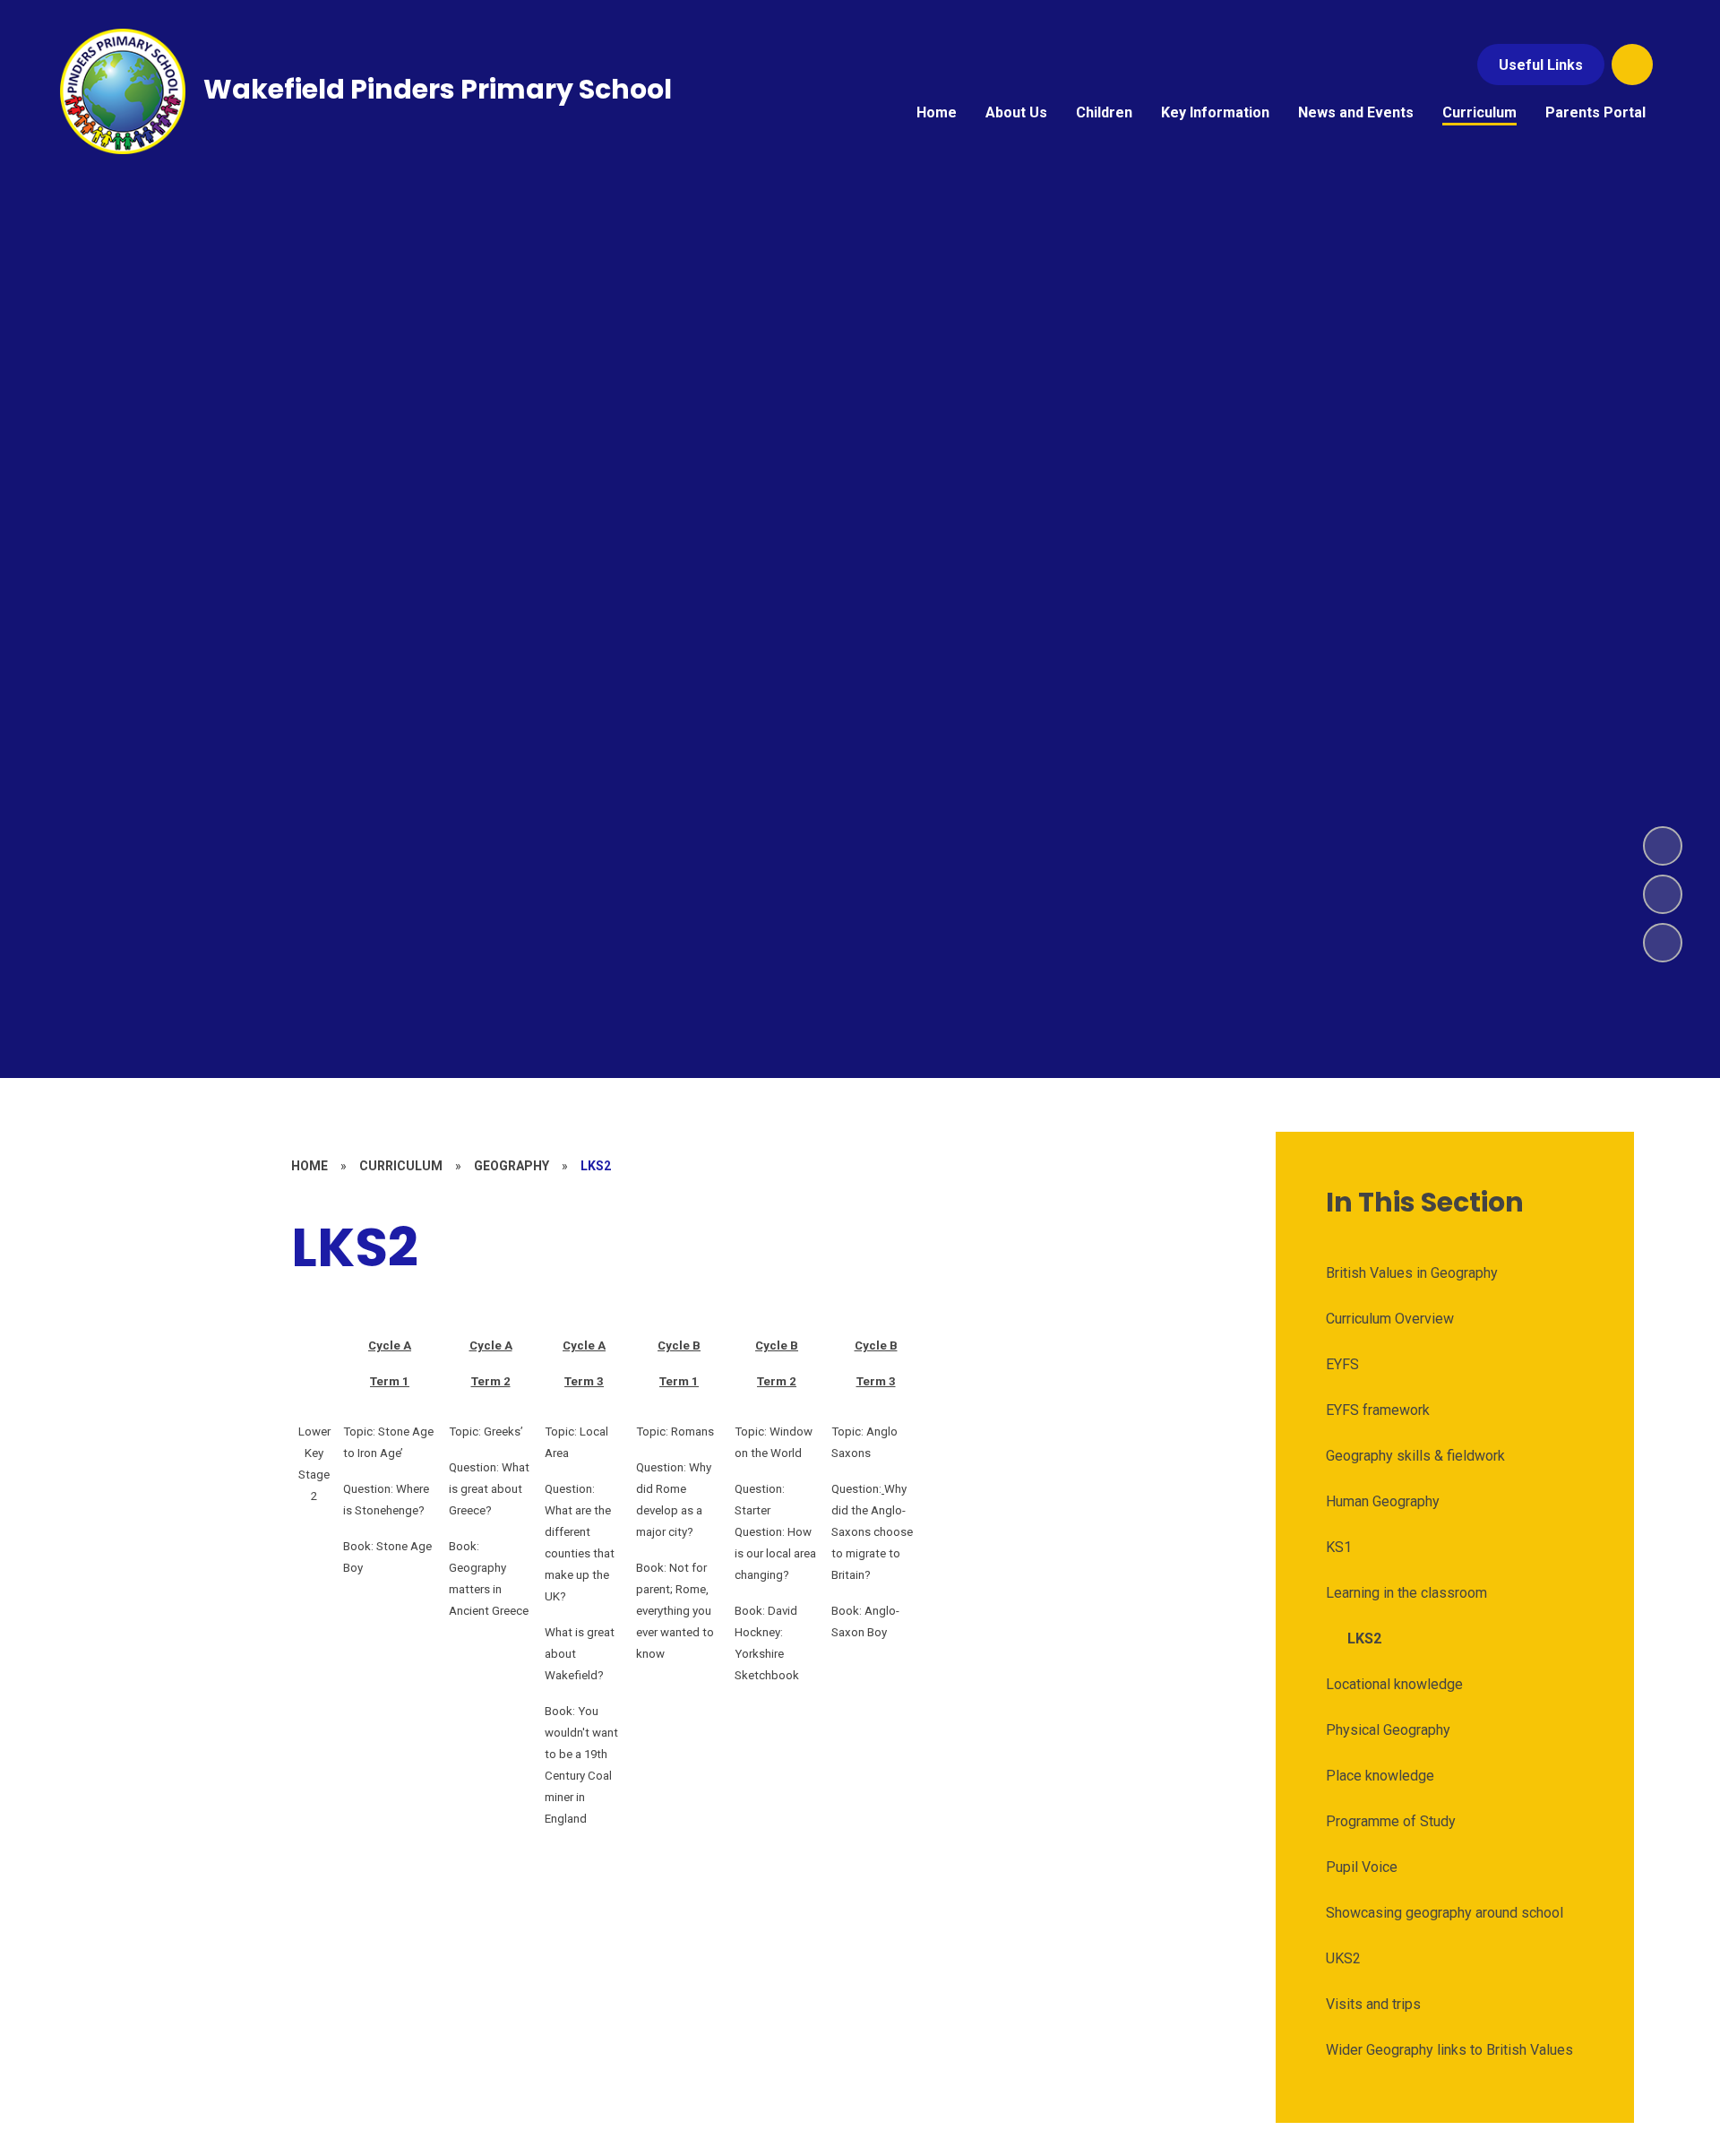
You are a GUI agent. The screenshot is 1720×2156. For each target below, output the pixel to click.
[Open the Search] (1632, 65)
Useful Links (1541, 65)
